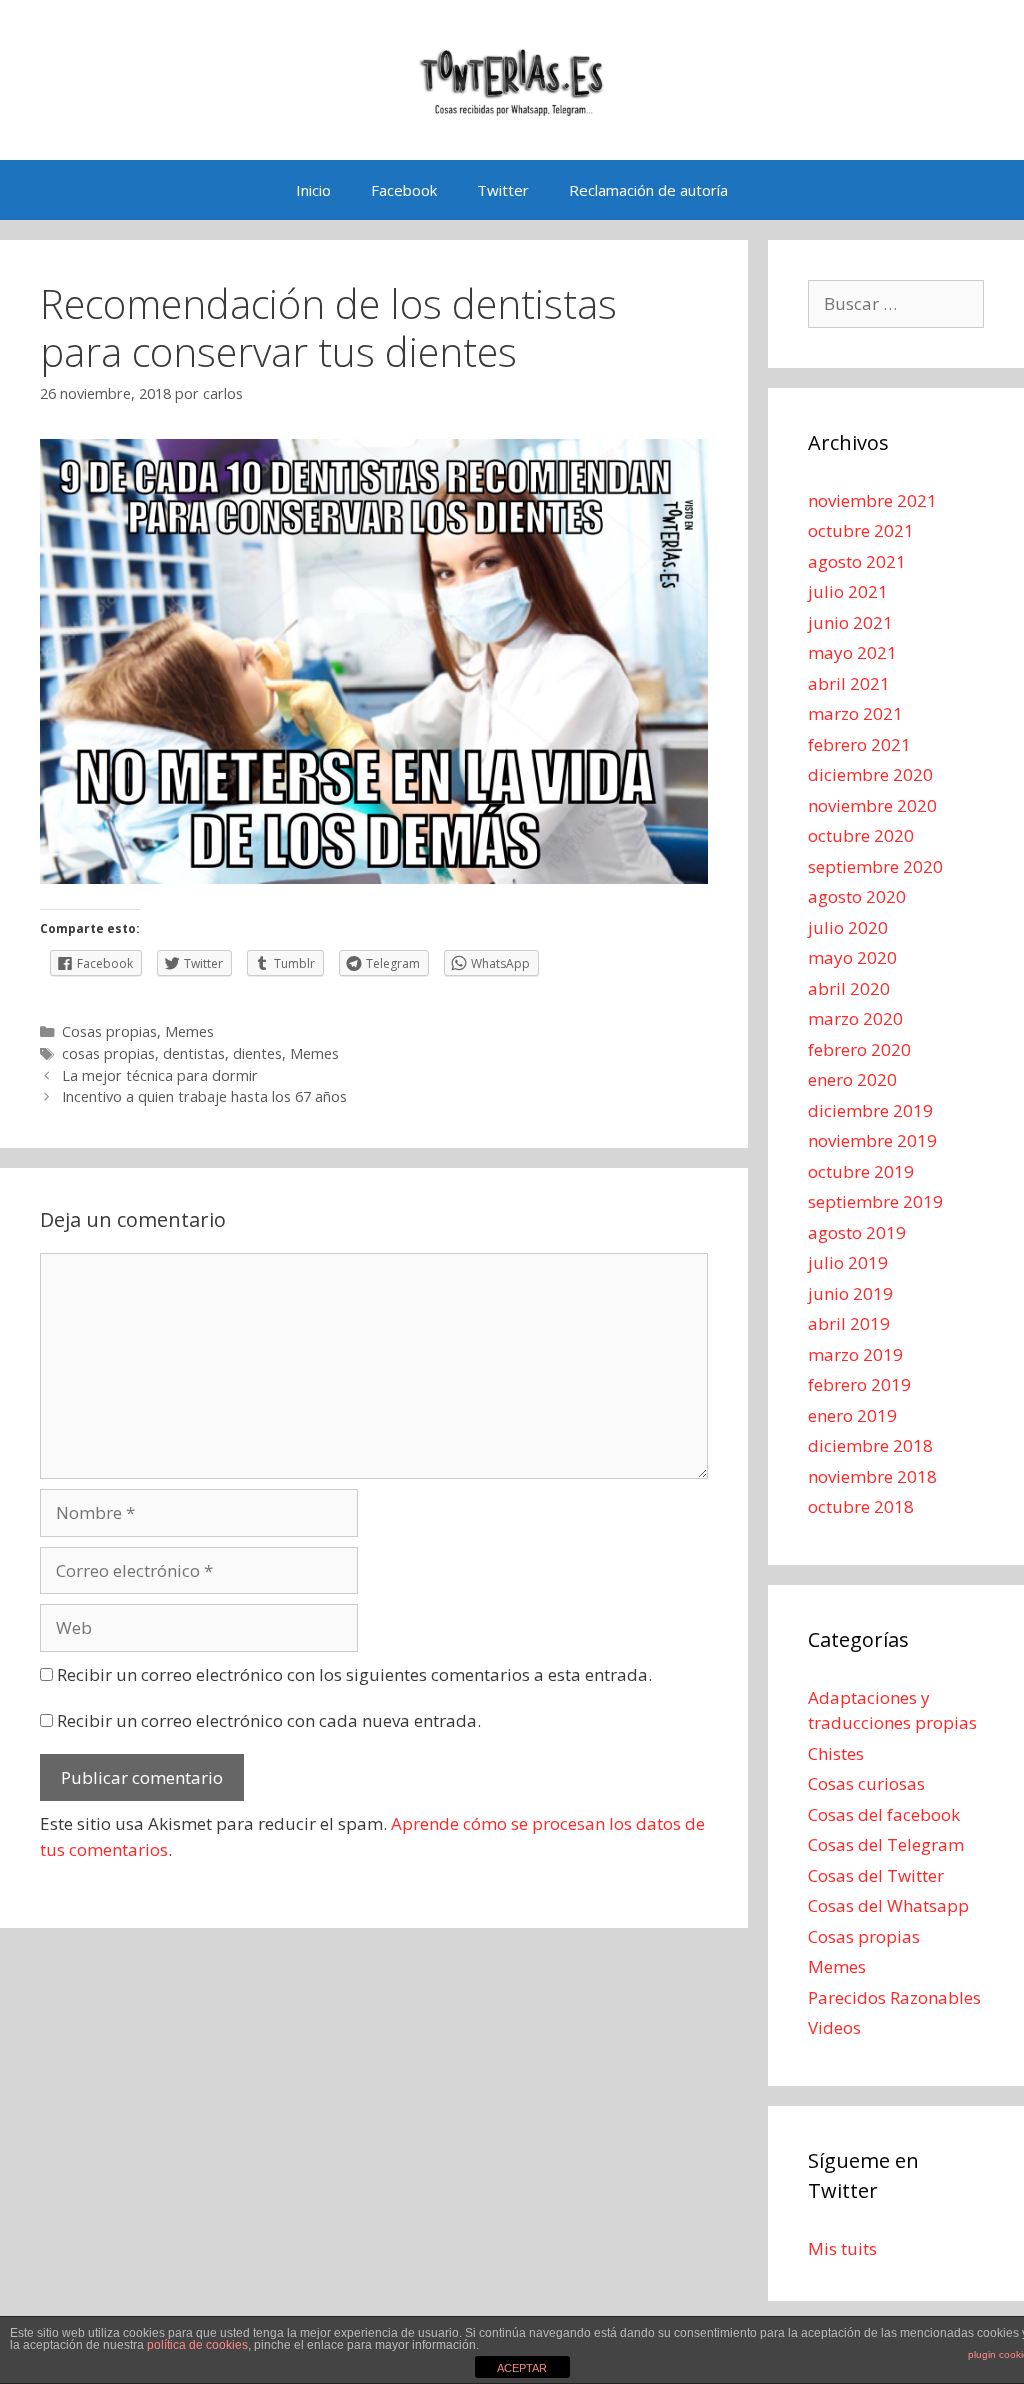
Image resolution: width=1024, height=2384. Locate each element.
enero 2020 (852, 1079)
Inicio (313, 190)
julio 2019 (848, 1262)
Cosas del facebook (884, 1814)
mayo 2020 (852, 957)
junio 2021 (850, 622)
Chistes (836, 1753)
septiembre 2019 (875, 1201)
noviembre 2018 (872, 1476)
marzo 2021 (855, 713)
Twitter (503, 190)
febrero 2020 (859, 1049)
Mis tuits (842, 2248)
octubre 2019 (861, 1171)
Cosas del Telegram (886, 1844)
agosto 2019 (857, 1232)
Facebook (404, 190)
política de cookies (197, 2345)
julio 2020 (848, 927)
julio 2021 (848, 591)
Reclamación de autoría (648, 190)
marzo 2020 (855, 1018)
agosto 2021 (857, 561)
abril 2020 (849, 988)
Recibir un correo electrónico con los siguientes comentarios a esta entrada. (354, 1674)
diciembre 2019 (870, 1110)
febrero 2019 (859, 1384)
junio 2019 (850, 1293)
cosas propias (108, 1053)
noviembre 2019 (872, 1140)
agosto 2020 (857, 896)
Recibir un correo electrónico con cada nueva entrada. (269, 1720)
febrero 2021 (859, 744)
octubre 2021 (861, 530)
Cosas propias (109, 1031)
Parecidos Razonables (894, 1997)
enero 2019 (852, 1415)
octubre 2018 (861, 1506)
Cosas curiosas (866, 1783)
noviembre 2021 (872, 500)
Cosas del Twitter (876, 1875)
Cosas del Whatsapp (888, 1905)
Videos (834, 2027)
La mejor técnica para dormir (160, 1075)
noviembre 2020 (872, 805)
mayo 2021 (852, 652)
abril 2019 (849, 1323)
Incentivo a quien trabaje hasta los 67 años (204, 1096)
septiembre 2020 (875, 866)
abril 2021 (849, 683)
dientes (257, 1053)
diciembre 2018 (870, 1445)
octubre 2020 (861, 835)
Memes (189, 1031)
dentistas (194, 1053)
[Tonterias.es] (512, 78)
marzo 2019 (855, 1354)
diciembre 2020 (870, 774)
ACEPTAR (522, 2368)
